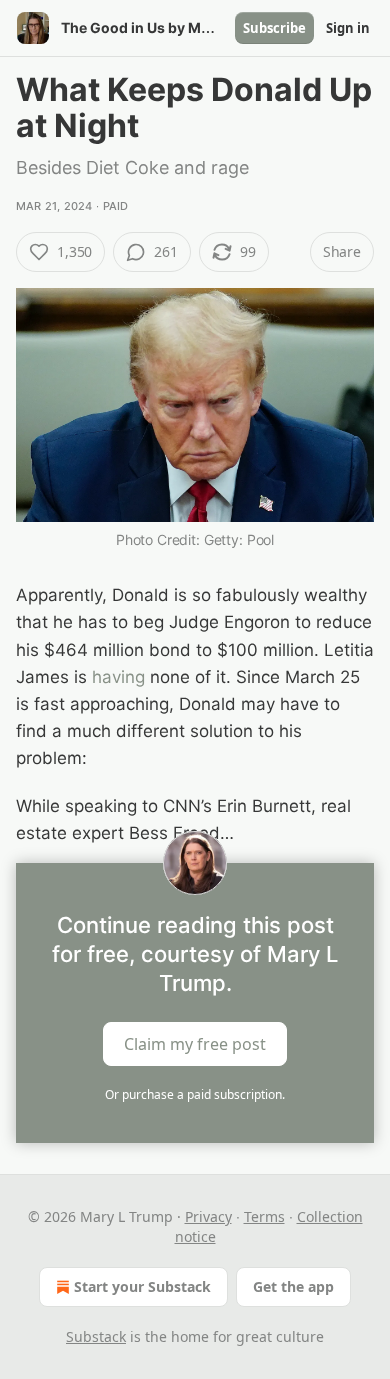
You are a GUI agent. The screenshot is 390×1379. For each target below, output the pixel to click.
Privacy (208, 1216)
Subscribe (274, 28)
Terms (264, 1216)
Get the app (293, 1286)
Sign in (348, 28)
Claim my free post (195, 1043)
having (118, 677)
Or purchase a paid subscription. (195, 1094)
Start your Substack (142, 1286)
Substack (96, 1336)
